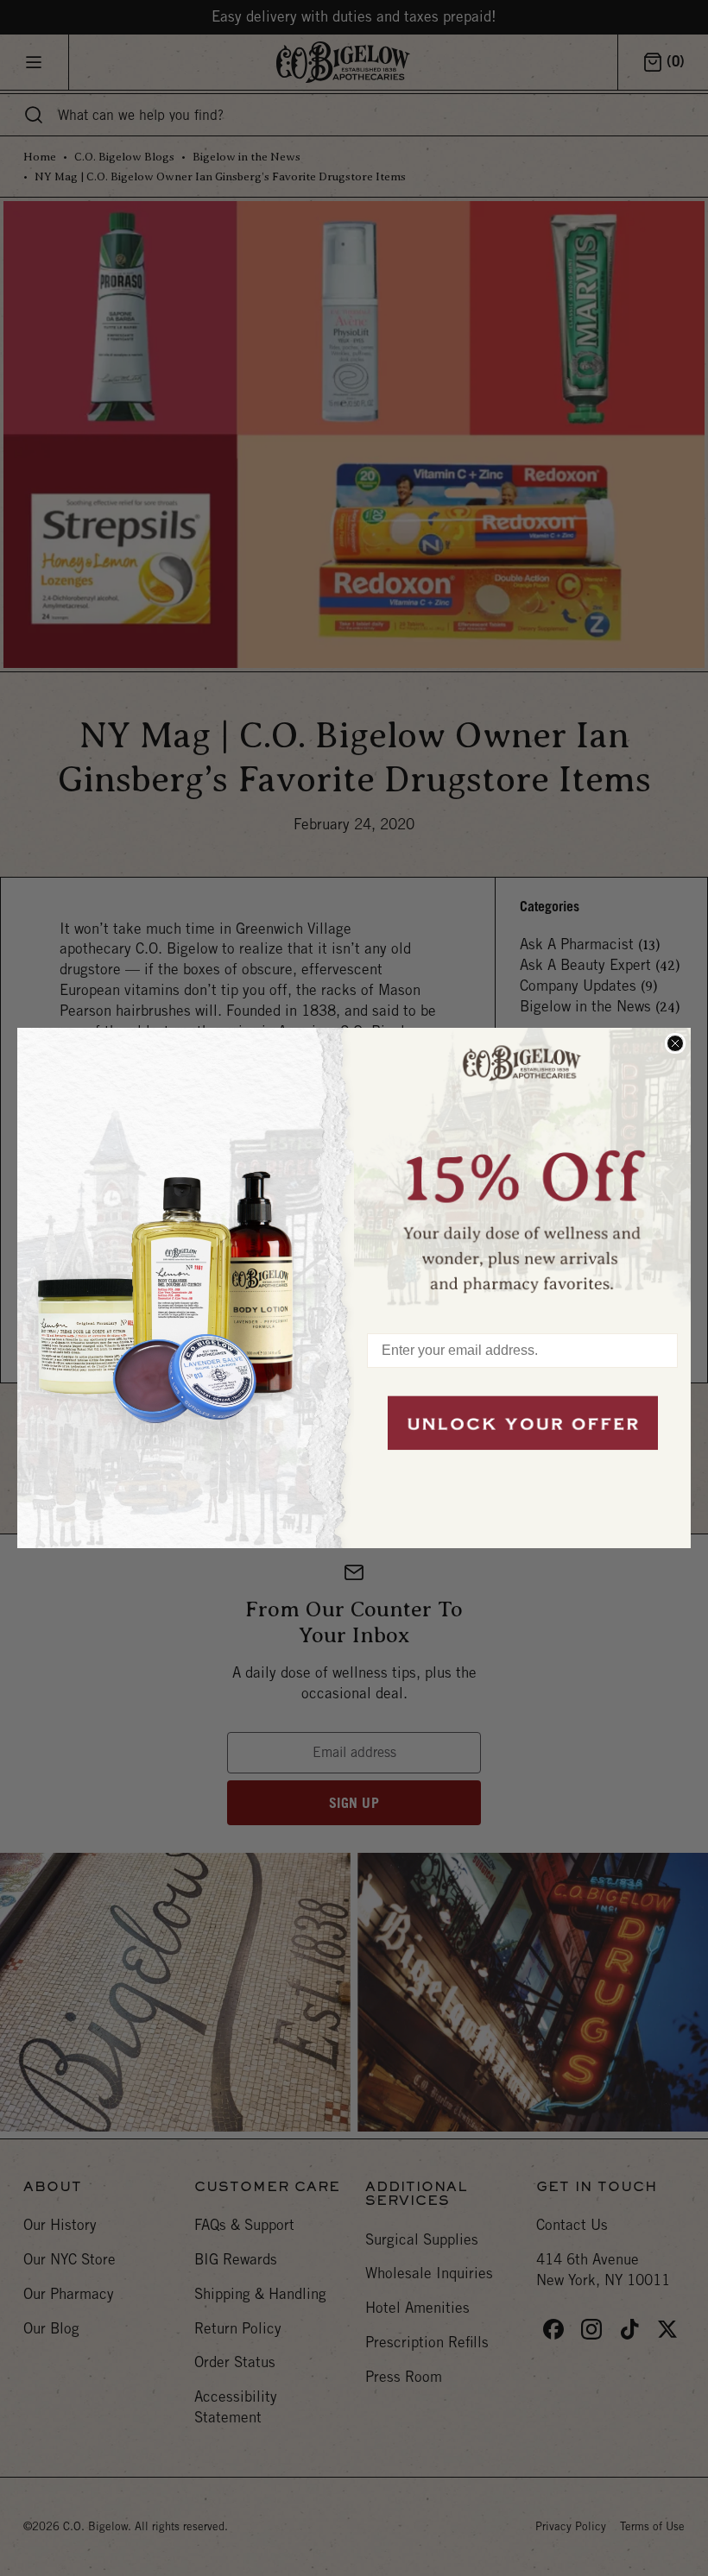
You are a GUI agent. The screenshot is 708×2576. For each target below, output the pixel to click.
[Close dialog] (675, 1043)
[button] (522, 1172)
